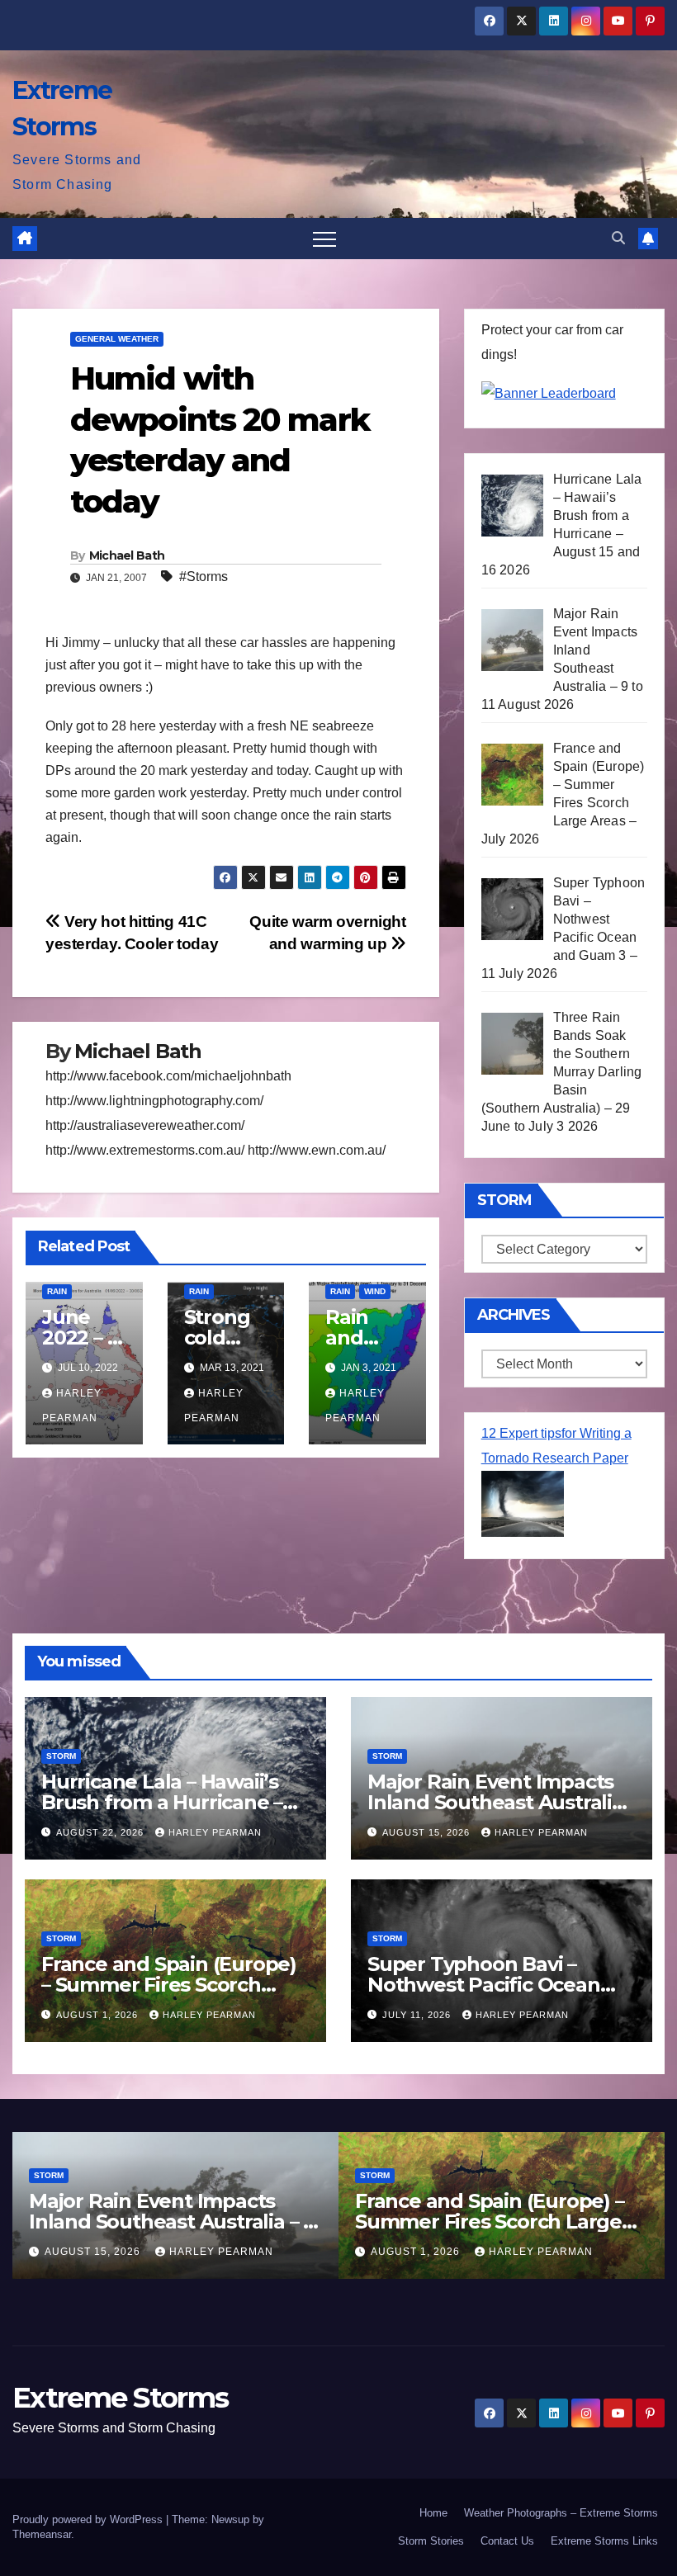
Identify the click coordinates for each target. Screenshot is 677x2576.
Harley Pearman (215, 1832)
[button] (618, 238)
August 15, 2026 (428, 1832)
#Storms (204, 577)
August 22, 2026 (102, 1832)
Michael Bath (127, 555)
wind (375, 1291)
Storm (61, 1756)
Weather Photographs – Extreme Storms (561, 2513)
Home (433, 2513)
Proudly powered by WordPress (89, 2519)
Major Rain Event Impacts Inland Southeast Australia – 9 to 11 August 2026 (495, 1802)
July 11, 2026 (418, 2015)
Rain (57, 1291)
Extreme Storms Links (604, 2541)
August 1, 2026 (99, 2015)
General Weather (117, 339)
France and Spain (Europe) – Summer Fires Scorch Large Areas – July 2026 (169, 1985)
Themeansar (42, 2534)
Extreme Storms (120, 2398)
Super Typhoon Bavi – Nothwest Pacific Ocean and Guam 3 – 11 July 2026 (490, 1985)
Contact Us (507, 2541)
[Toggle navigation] (324, 239)
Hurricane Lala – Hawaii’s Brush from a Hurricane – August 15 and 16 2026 (162, 1802)
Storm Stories (431, 2541)
